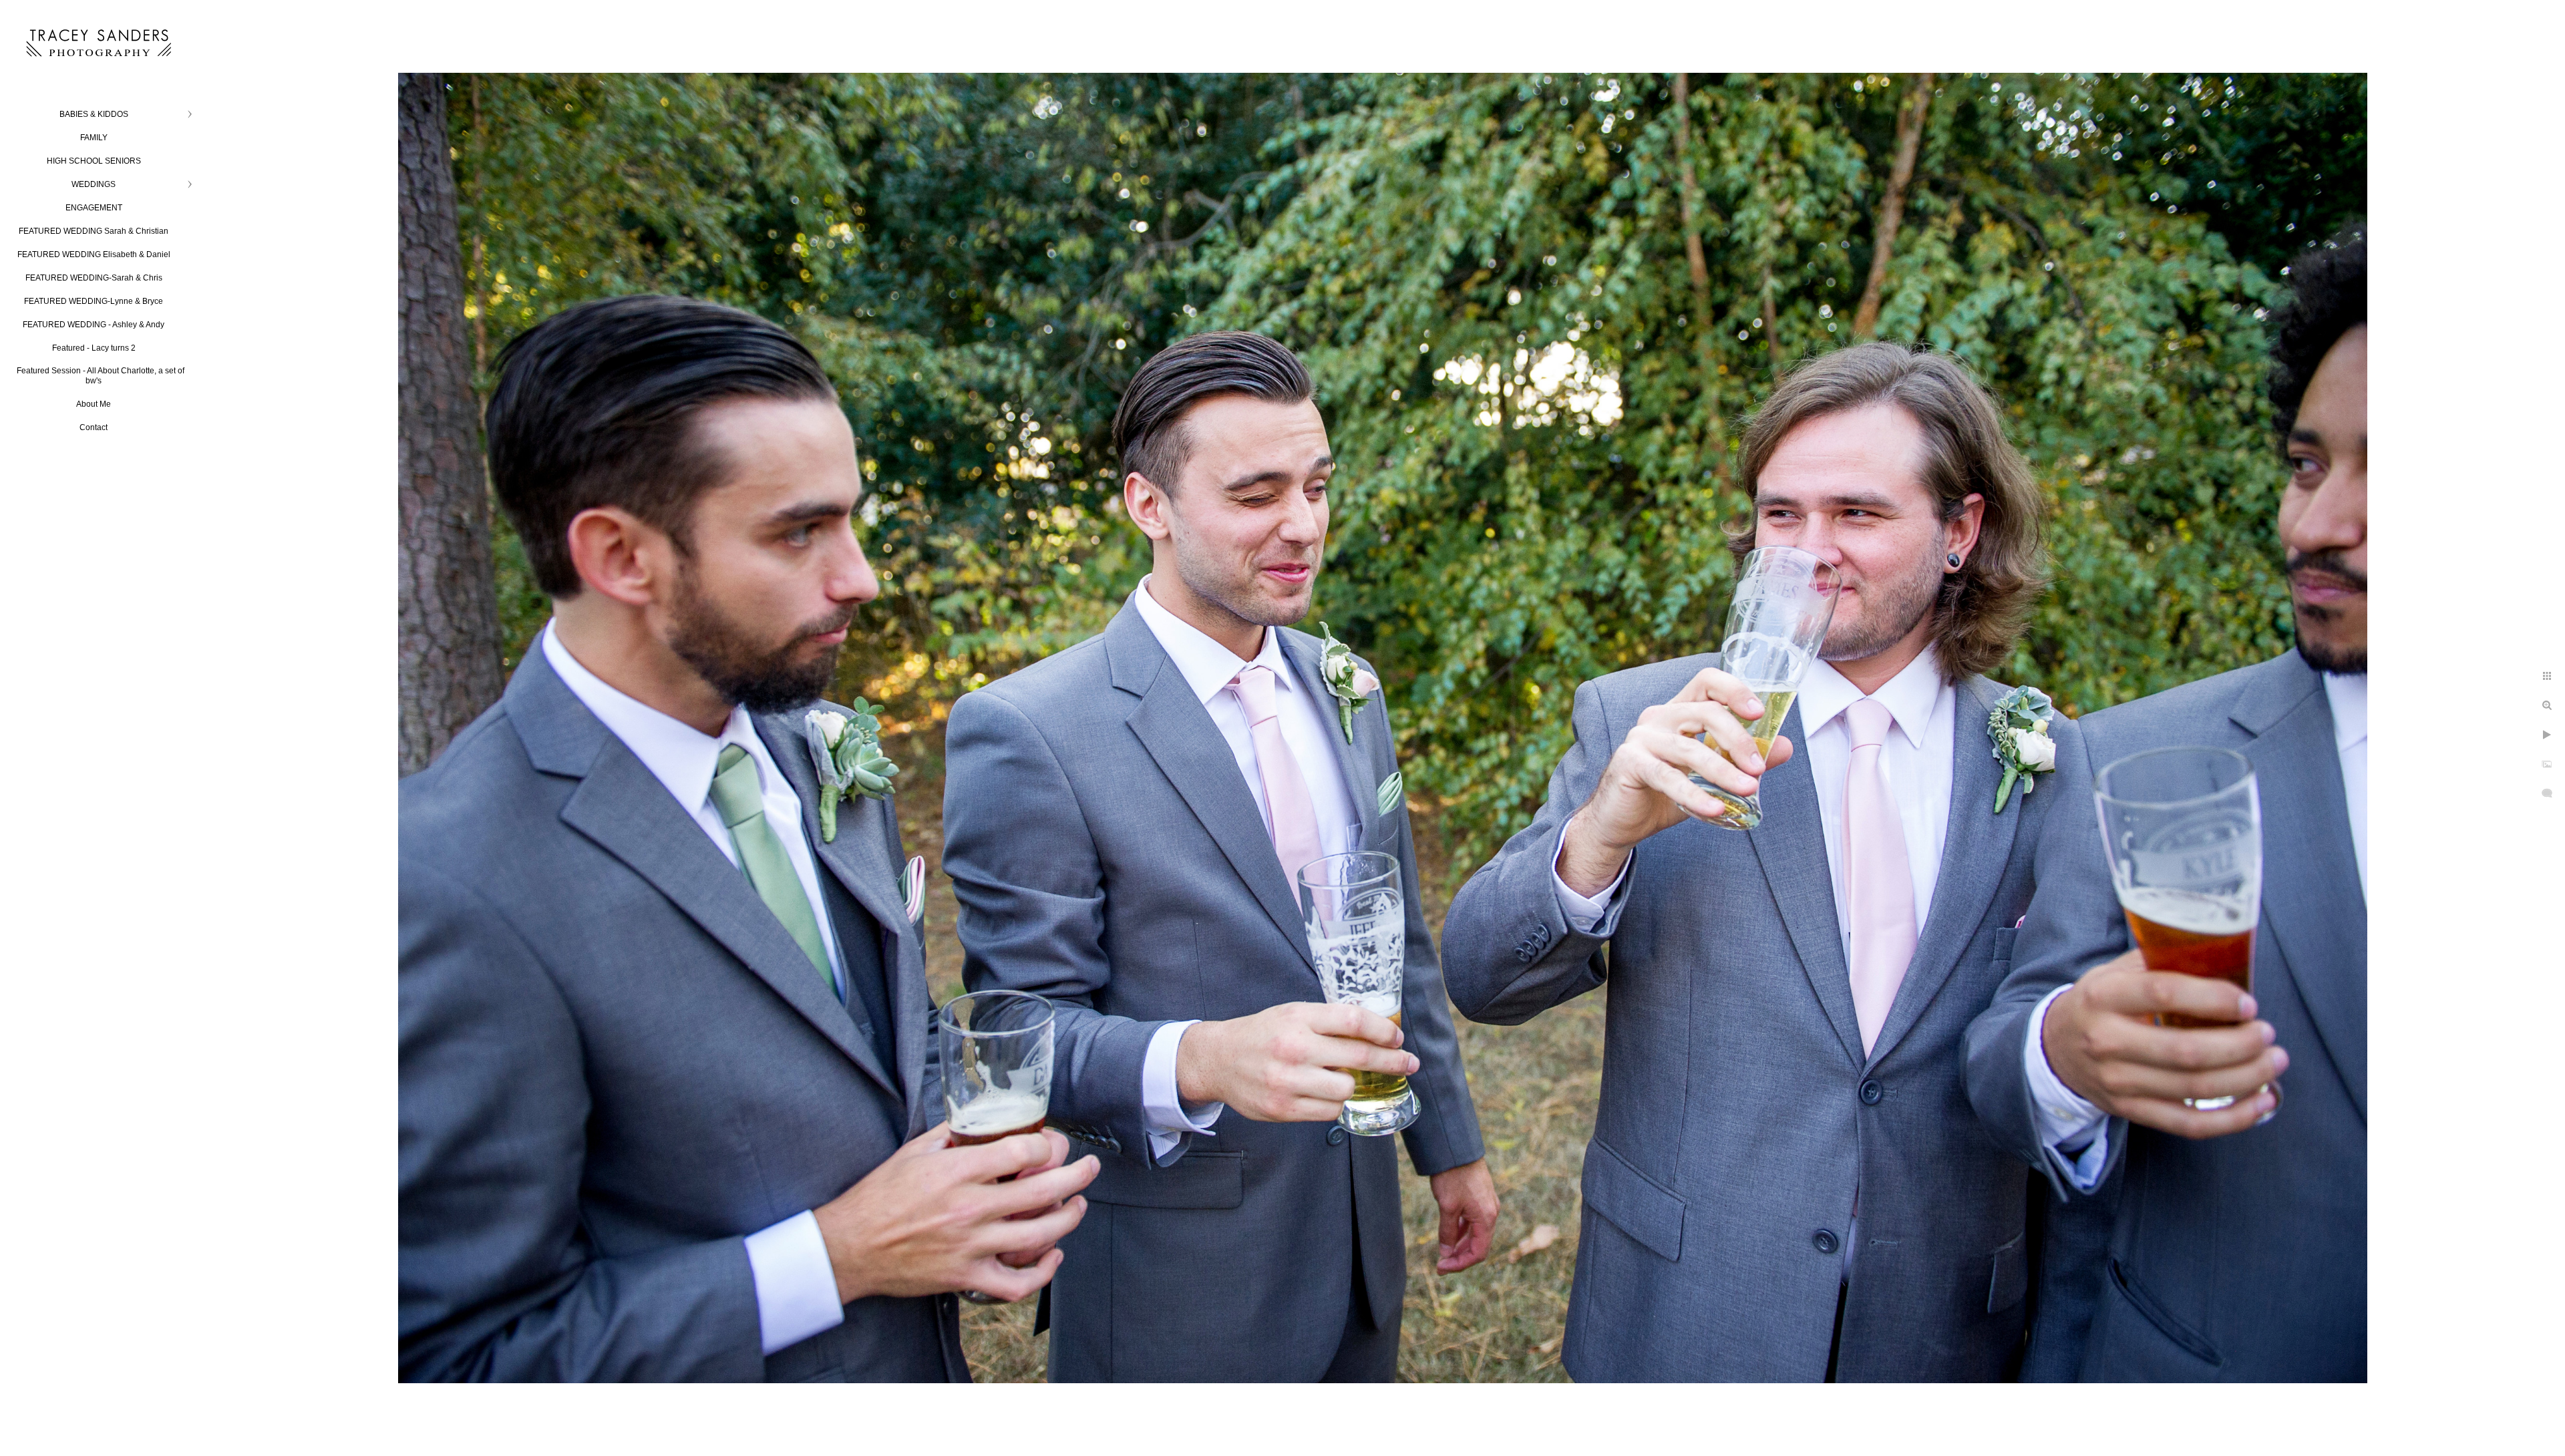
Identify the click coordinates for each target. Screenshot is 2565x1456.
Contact (94, 427)
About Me (94, 404)
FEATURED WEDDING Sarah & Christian (94, 231)
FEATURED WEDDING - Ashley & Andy (94, 325)
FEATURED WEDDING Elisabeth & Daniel (94, 254)
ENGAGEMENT (94, 208)
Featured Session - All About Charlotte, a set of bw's (101, 376)
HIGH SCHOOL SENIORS (94, 161)
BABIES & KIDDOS (94, 114)
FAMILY (94, 138)
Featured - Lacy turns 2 (94, 348)
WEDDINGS (94, 184)
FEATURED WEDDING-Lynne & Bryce (94, 301)
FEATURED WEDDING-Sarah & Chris (94, 278)
